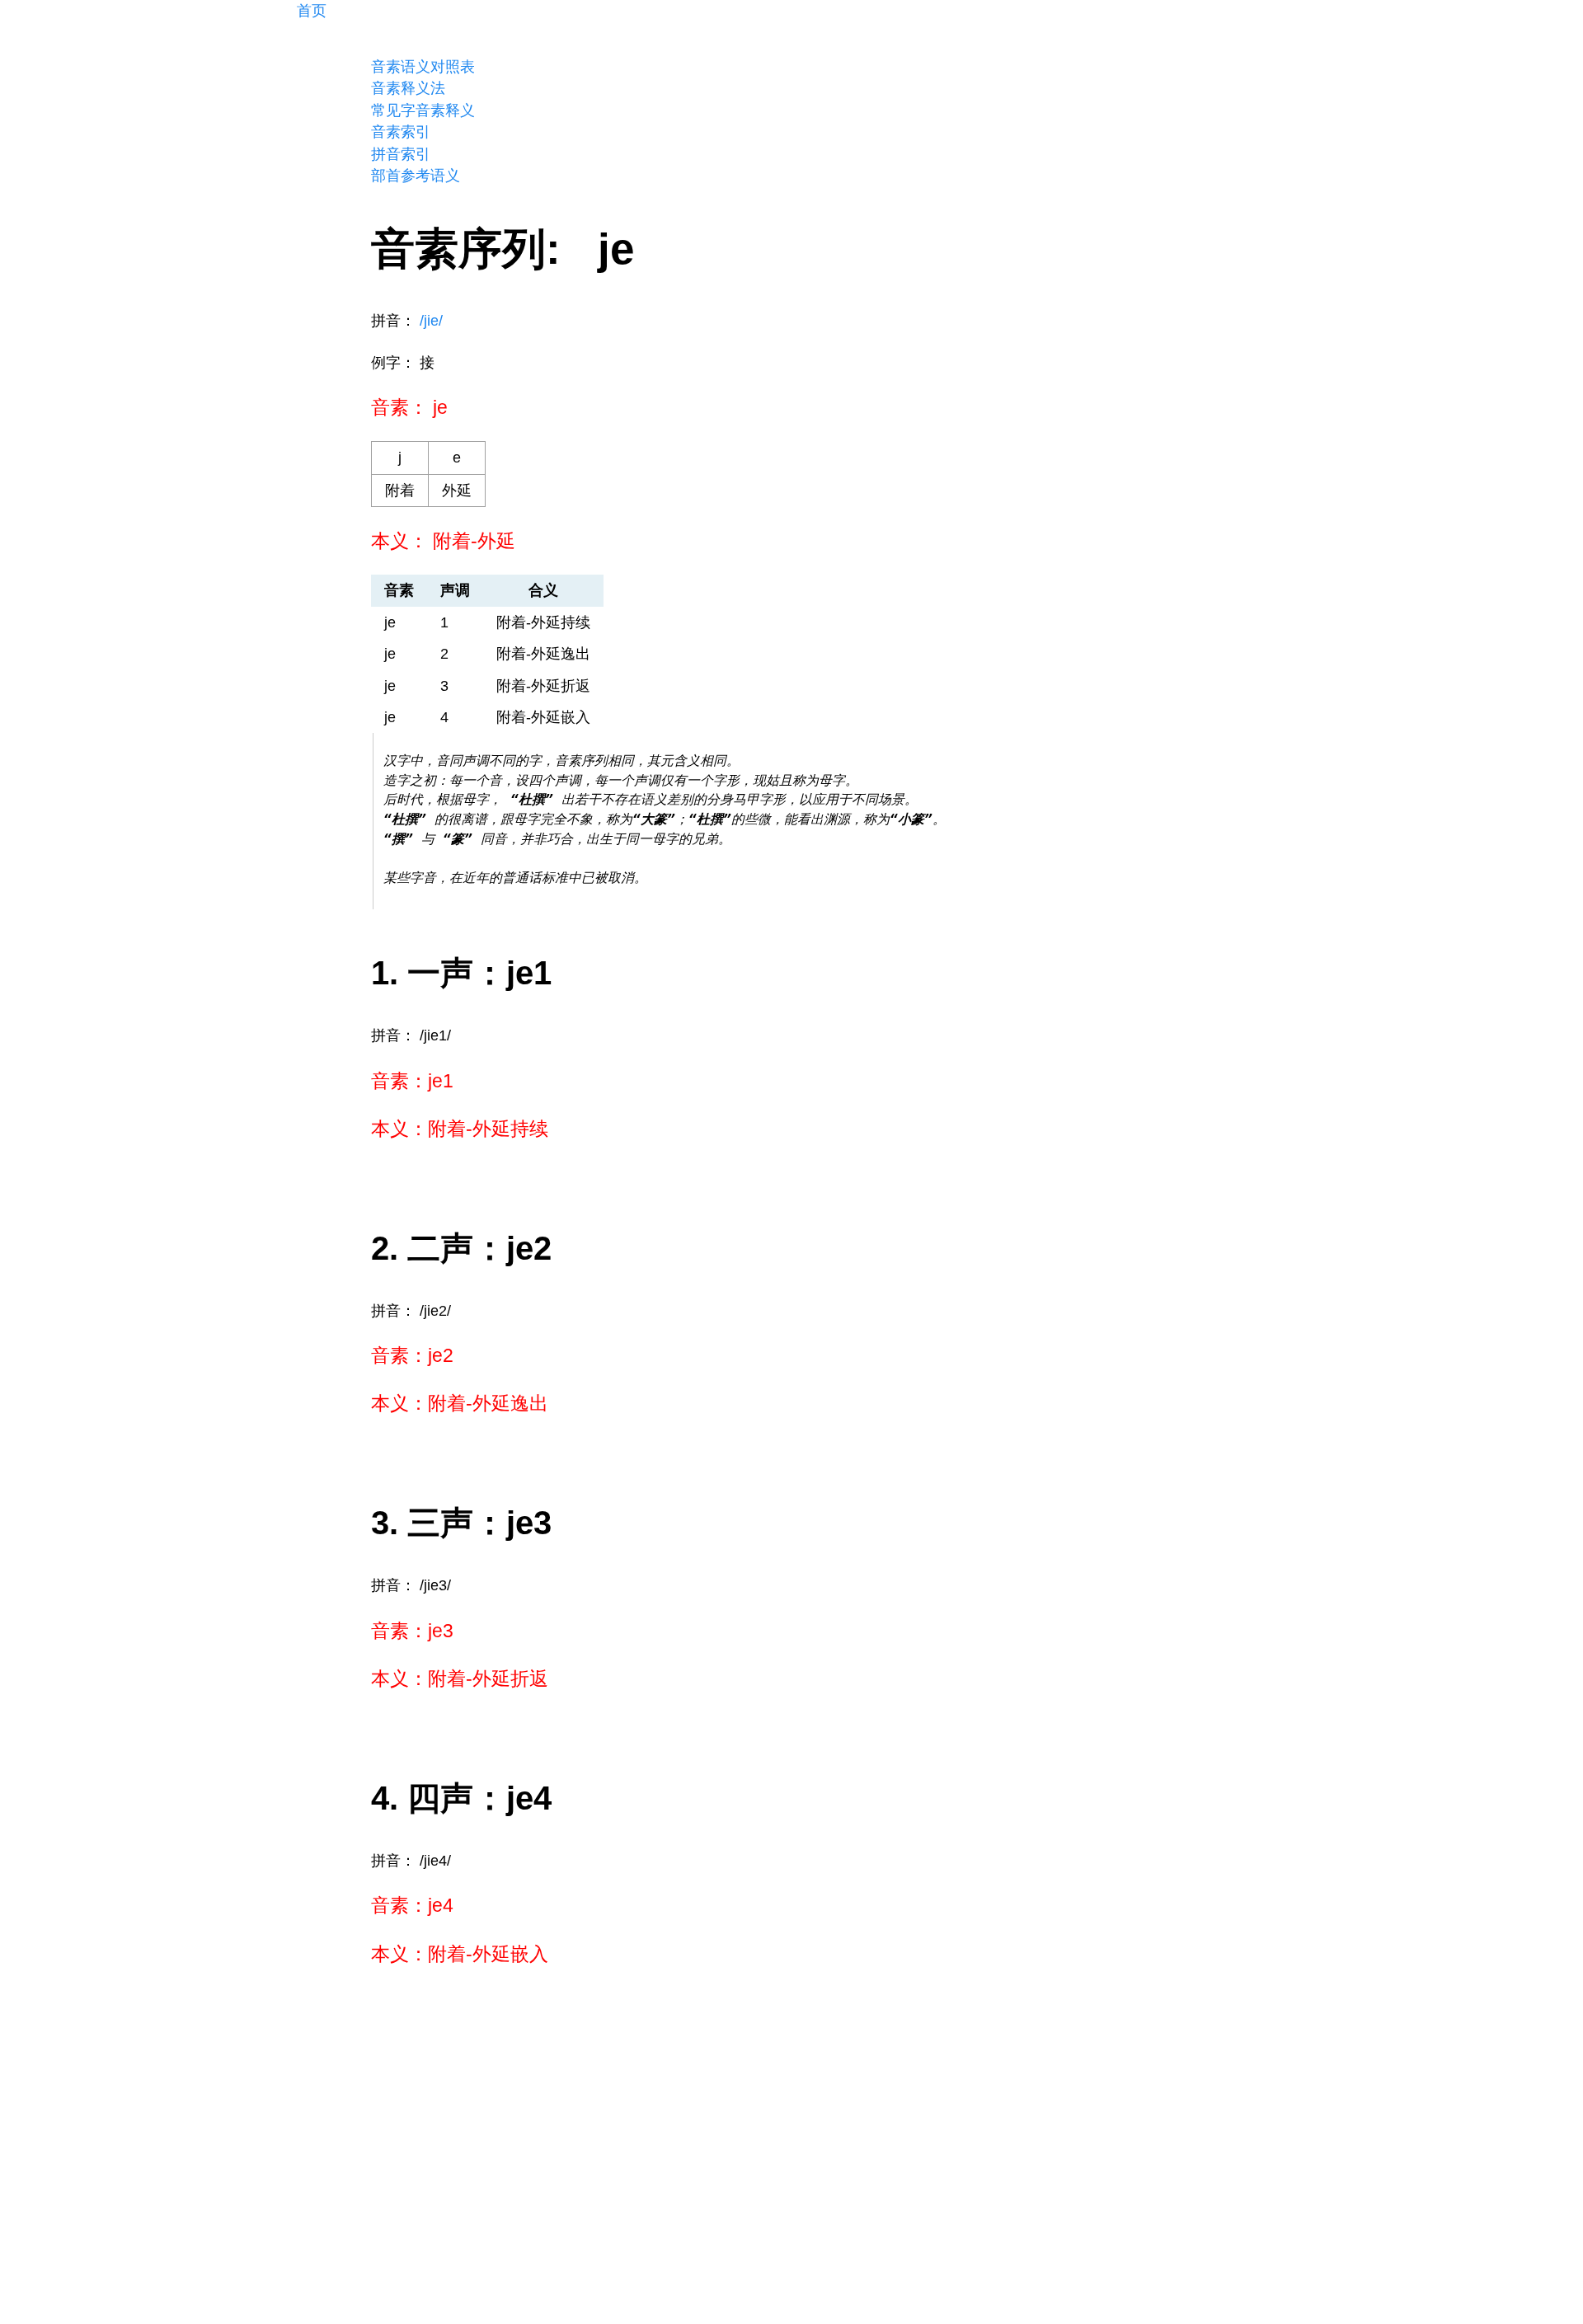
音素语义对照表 (423, 67)
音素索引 (401, 132)
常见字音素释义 (423, 110)
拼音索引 (401, 154)
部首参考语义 (416, 176)
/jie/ (431, 321)
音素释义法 (408, 88)
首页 (312, 11)
